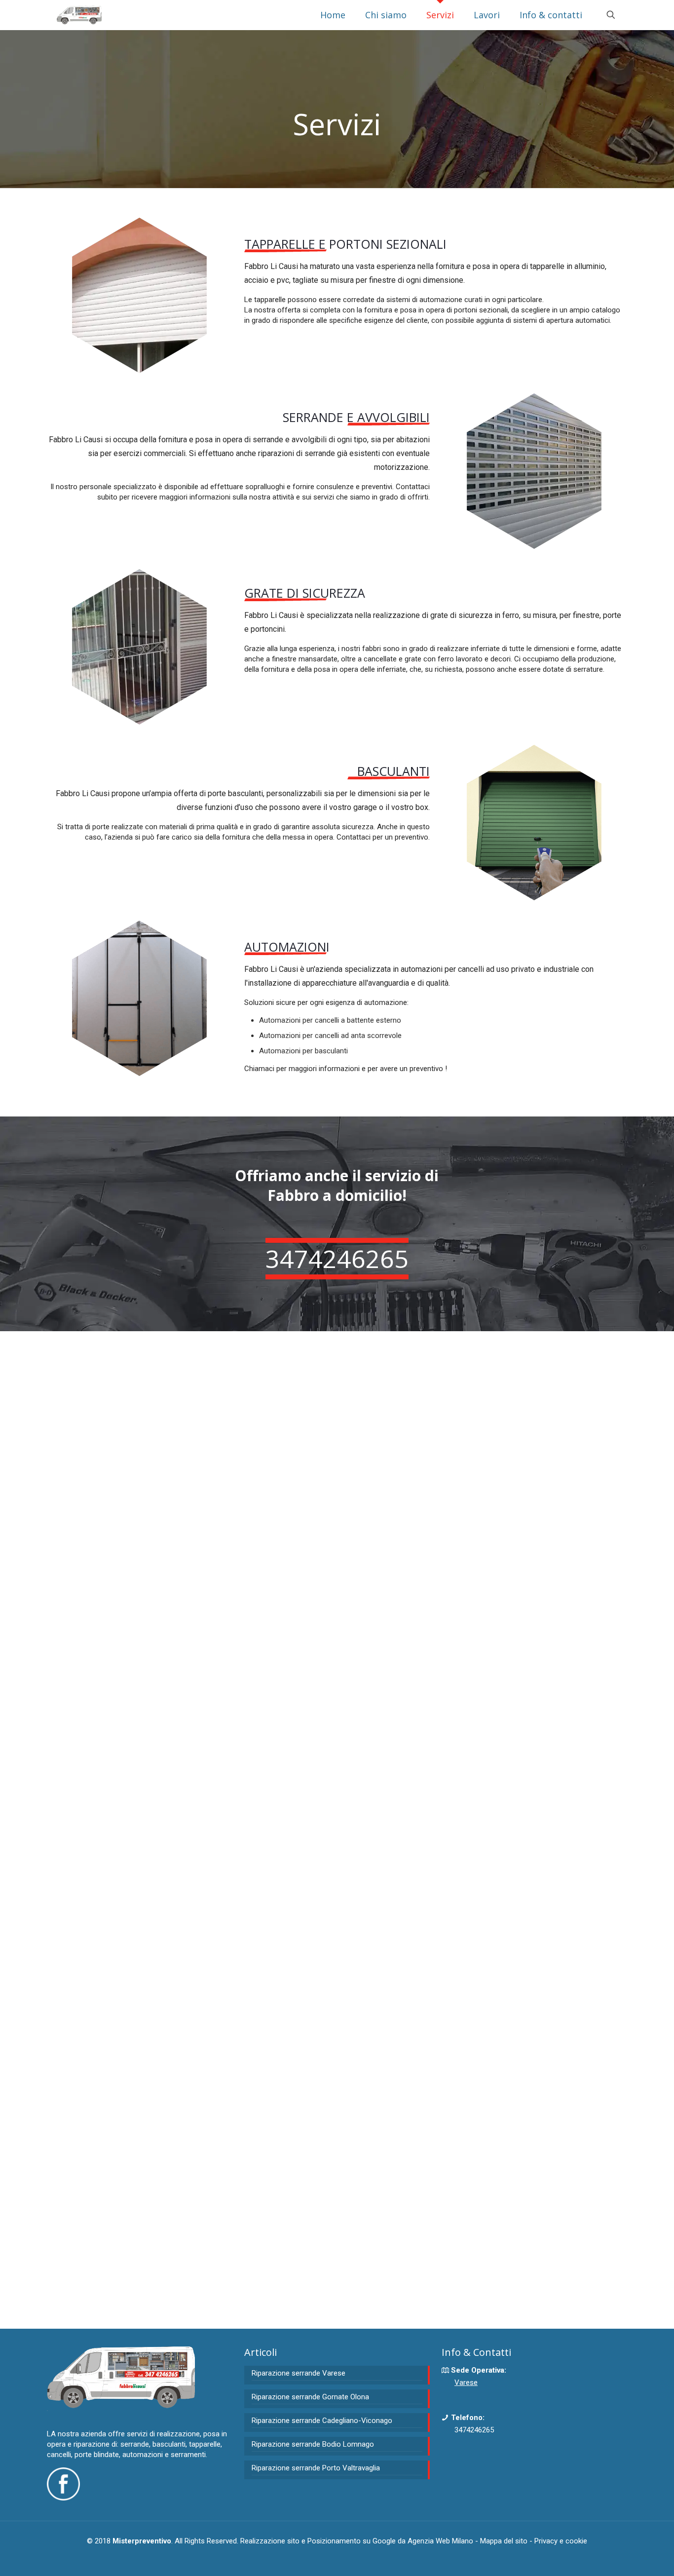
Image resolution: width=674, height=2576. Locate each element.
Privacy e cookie (561, 2541)
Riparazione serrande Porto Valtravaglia (316, 2468)
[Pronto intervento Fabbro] (79, 15)
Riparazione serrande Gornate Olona (310, 2397)
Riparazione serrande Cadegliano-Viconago (322, 2421)
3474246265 (474, 2430)
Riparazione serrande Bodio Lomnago (313, 2444)
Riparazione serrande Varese (299, 2373)
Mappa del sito (504, 2541)
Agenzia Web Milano (440, 2541)
